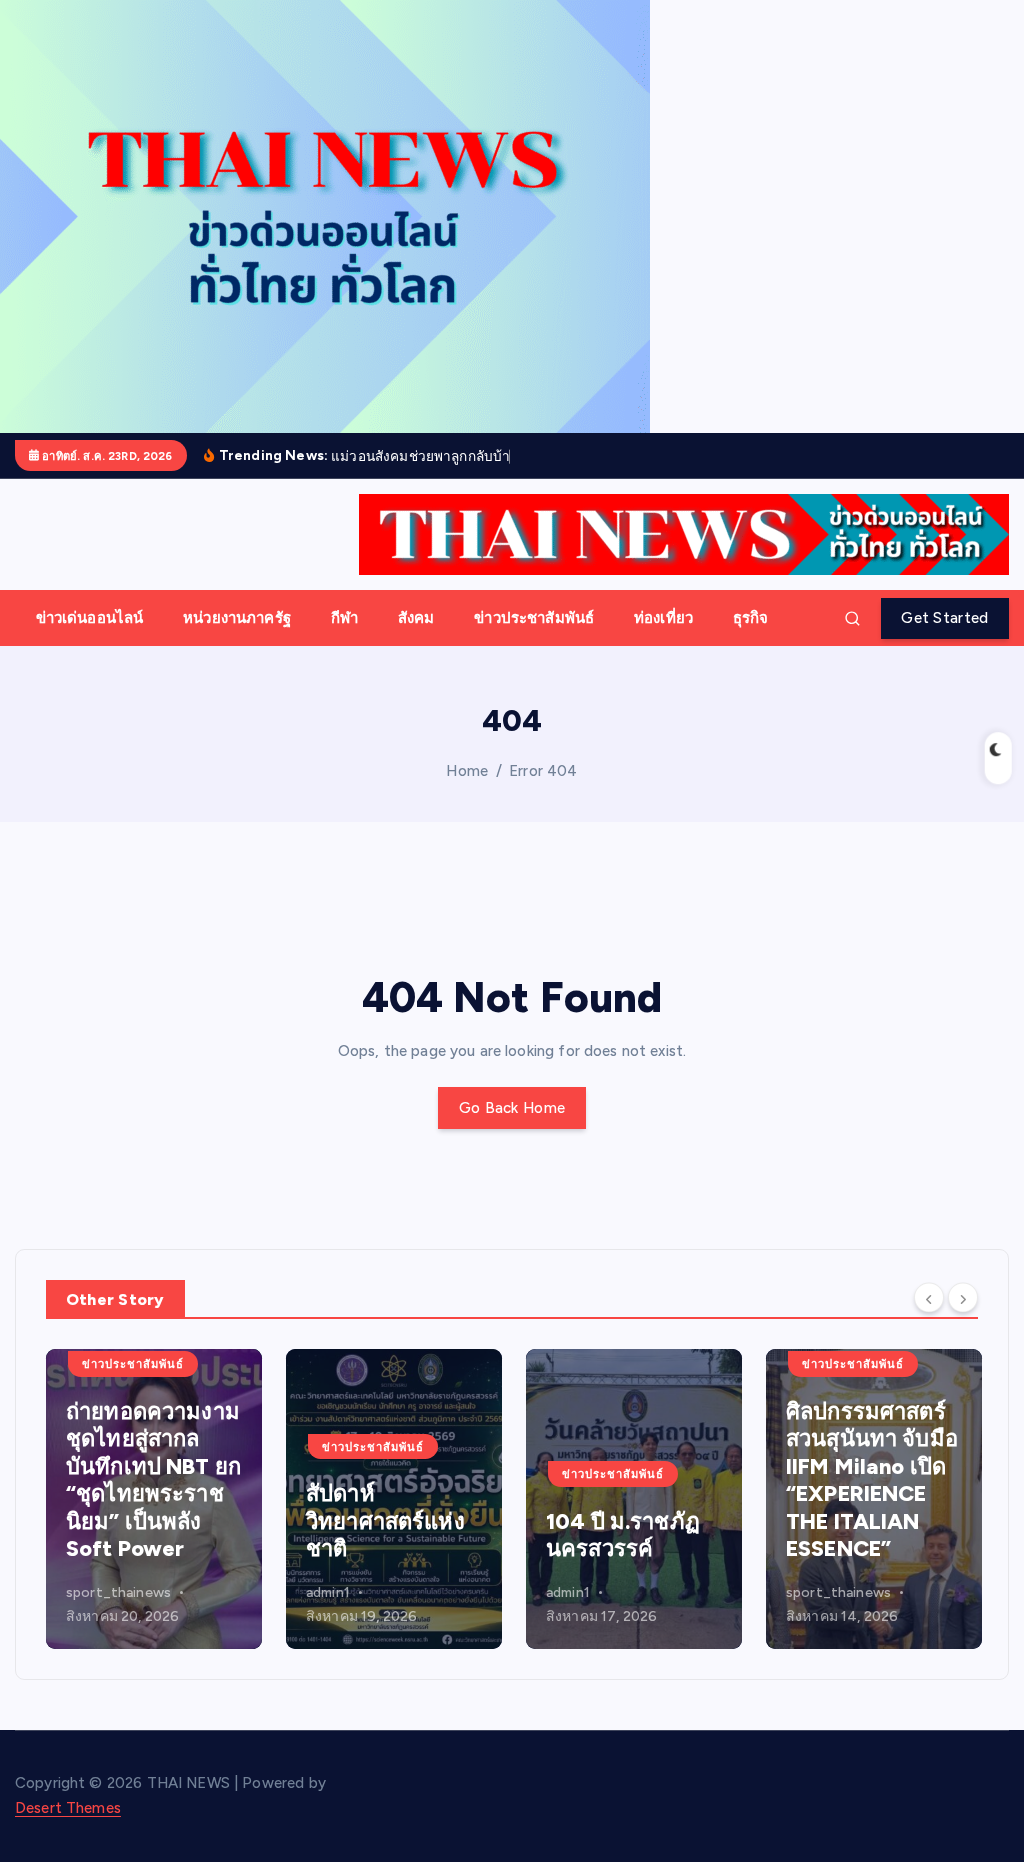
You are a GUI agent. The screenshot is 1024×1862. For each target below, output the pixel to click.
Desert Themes (68, 1808)
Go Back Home (512, 1108)
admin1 (328, 1592)
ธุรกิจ (751, 618)
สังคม (416, 618)
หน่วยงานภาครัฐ (237, 618)
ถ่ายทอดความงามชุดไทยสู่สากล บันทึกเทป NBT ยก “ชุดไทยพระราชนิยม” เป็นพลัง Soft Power (153, 1480)
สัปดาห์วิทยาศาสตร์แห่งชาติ (385, 1521)
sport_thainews (118, 1592)
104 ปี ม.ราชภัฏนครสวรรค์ (623, 1535)
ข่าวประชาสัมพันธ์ (534, 618)
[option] (154, 1499)
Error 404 (543, 771)
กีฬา (344, 618)
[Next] (963, 1297)
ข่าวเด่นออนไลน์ (90, 618)
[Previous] (929, 1297)
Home (467, 771)
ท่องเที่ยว (663, 618)
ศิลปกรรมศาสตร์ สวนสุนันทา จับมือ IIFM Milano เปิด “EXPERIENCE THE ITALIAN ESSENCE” (872, 1480)
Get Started (944, 618)
